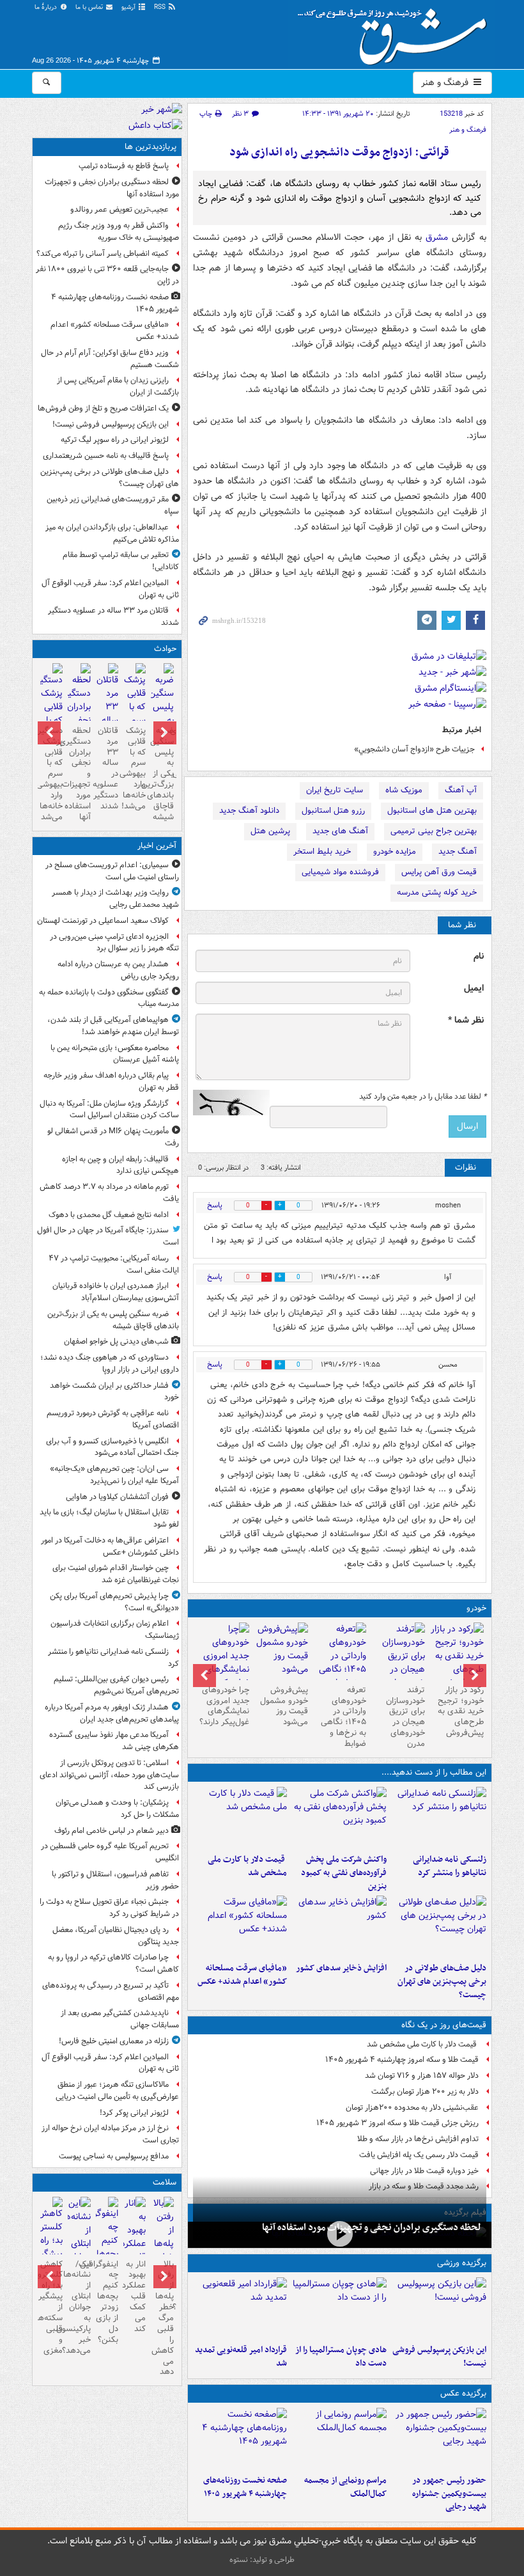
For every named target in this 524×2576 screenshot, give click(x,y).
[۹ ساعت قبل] (339, 1926)
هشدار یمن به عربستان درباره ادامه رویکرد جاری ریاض (118, 970)
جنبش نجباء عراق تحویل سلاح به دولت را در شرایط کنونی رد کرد (109, 1908)
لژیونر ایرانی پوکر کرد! (134, 2113)
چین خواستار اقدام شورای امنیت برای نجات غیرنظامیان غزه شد (116, 1574)
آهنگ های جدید (340, 831)
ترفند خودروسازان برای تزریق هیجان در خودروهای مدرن (405, 1717)
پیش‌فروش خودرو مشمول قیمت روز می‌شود (284, 1706)
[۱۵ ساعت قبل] (240, 2439)
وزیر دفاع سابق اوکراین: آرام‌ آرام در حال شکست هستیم (110, 359)
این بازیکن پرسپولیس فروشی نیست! (439, 2357)
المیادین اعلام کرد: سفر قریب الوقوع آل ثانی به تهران (110, 589)
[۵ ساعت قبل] (339, 1818)
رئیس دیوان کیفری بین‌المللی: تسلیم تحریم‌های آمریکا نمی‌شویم (116, 1685)
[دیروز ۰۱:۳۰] (135, 2250)
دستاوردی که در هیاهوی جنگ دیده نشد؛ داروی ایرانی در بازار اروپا (110, 1363)
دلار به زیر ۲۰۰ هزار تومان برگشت (425, 2092)
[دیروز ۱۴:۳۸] (457, 1656)
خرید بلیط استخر (322, 852)
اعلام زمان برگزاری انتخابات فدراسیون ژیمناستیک (115, 1630)
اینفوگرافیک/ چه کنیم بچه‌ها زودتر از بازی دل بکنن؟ (107, 2302)
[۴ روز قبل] (340, 1663)
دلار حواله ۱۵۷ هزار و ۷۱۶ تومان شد (422, 2076)
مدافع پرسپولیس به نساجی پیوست (114, 2156)
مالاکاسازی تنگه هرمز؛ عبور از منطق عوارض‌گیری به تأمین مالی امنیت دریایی (117, 2091)
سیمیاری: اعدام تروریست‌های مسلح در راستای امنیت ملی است (112, 871)
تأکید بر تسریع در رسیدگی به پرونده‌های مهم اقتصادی (111, 1991)
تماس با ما (90, 7)
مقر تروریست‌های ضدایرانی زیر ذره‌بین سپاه (113, 505)
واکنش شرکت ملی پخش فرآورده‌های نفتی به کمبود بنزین (344, 1873)
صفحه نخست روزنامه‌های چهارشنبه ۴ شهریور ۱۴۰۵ (245, 2487)
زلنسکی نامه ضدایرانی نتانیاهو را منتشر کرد (450, 1866)
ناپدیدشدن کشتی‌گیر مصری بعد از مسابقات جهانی (120, 2019)
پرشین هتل (270, 831)
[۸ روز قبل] (222, 1663)
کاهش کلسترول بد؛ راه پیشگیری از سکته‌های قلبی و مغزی (51, 2307)
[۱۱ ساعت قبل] (340, 2234)
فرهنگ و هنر (446, 82)
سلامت (165, 2182)
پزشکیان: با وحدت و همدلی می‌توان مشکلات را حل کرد (117, 1809)
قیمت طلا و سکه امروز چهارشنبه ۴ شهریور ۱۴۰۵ (402, 2060)
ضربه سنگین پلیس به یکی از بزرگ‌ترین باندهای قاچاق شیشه (162, 774)
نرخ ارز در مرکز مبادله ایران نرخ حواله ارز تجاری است (110, 2134)
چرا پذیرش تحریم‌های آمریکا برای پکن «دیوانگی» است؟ (114, 1602)
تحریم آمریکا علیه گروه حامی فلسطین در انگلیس (110, 1852)
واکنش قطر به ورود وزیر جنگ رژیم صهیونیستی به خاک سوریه (119, 232)
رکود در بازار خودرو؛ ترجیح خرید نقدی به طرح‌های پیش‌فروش (461, 1712)
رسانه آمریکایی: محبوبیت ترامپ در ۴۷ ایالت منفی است (114, 1264)
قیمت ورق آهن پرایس (439, 872)
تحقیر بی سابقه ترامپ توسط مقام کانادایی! (121, 561)
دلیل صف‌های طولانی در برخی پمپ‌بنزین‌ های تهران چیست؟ (442, 1982)
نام (479, 956)
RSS (161, 7)
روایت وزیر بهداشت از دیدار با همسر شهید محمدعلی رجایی (115, 899)
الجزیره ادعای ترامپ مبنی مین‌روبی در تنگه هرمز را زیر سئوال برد (114, 943)
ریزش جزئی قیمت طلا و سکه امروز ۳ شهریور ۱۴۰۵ (397, 2123)
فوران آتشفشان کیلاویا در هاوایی (117, 1497)
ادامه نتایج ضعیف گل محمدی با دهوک (109, 1215)
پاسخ (215, 1205)
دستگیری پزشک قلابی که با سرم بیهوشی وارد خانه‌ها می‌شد (51, 774)
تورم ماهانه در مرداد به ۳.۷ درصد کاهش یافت (109, 1193)
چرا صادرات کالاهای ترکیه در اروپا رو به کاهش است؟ (113, 1963)
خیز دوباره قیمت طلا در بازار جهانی (424, 2171)
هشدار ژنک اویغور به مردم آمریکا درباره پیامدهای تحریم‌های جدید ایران (112, 1713)
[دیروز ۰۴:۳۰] (398, 1663)
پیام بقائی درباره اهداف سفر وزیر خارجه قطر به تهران (111, 1081)
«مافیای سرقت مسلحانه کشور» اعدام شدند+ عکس (242, 1975)
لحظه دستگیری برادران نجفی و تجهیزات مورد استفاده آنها (372, 2227)
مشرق (437, 237)
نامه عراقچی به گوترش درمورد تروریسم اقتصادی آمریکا (113, 1419)
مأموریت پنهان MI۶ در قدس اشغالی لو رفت (113, 1137)
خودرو (476, 1608)
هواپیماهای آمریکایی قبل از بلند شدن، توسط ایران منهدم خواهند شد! (113, 1026)
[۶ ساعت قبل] (240, 1818)
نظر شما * (466, 1020)
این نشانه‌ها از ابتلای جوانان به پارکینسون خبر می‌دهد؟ (79, 2307)
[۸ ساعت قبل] (439, 1926)
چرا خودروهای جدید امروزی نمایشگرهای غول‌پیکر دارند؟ (224, 1706)
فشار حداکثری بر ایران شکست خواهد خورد (114, 1392)
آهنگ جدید (458, 852)
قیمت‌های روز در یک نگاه (444, 2025)
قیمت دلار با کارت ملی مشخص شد (247, 1866)
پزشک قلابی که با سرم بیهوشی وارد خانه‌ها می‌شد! (135, 768)
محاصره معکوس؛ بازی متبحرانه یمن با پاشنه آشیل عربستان (115, 1054)
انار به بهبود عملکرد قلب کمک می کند (135, 2297)
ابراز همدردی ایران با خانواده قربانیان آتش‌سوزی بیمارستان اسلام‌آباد (116, 1292)
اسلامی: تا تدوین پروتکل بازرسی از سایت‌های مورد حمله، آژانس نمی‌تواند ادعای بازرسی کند (109, 1775)
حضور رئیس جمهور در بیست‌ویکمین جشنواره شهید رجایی (449, 2494)
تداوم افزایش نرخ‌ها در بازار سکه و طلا (418, 2139)
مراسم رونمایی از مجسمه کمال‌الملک (345, 2487)
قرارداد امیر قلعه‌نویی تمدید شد (241, 2357)
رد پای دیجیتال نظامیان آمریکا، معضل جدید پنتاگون (116, 1936)
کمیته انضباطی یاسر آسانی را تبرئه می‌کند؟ (103, 254)
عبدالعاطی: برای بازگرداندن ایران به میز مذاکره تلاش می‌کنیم (112, 533)
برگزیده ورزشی (462, 2263)
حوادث (165, 649)
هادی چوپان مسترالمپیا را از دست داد (341, 2357)
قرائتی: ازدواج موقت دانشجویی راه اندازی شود (339, 153)
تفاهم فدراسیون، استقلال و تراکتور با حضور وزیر (115, 1880)
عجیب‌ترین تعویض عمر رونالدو (119, 209)
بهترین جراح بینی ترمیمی (434, 831)
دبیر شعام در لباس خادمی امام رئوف (112, 1831)
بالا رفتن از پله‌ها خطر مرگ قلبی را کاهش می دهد (162, 2318)
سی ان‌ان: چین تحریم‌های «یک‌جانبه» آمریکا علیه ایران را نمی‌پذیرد (114, 1475)
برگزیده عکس (463, 2393)
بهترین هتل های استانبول (432, 811)
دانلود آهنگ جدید (249, 811)
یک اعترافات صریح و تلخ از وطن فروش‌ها (103, 408)
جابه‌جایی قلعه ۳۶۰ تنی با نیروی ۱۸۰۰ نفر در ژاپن (107, 275)
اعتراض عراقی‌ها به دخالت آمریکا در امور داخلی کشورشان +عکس (110, 1546)
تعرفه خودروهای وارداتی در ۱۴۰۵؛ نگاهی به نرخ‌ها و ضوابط (343, 1717)
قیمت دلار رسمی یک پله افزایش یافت (419, 2155)
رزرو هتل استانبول (333, 811)
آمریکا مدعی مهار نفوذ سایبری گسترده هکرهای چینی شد (114, 1741)
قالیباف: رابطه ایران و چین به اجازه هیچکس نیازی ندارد (120, 1165)
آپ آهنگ (461, 790)
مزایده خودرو (395, 852)
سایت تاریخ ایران (335, 790)
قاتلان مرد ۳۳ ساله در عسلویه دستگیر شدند (113, 617)
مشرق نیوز (396, 32)
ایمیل (474, 988)
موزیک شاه (404, 790)
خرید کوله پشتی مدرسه (437, 892)
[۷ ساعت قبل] (439, 2439)
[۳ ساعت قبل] (439, 1818)
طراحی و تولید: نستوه (262, 2560)
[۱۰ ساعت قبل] (240, 2308)
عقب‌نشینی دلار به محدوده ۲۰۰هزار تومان (412, 2108)
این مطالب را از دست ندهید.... (434, 1772)
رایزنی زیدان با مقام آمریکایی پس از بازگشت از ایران (118, 386)
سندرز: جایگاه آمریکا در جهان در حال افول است (108, 1236)
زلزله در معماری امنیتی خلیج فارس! (114, 2041)
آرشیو (129, 7)
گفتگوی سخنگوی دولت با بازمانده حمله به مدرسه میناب (109, 998)
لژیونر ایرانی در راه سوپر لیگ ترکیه (115, 440)
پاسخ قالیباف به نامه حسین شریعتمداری (106, 456)
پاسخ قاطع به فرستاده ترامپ (124, 166)
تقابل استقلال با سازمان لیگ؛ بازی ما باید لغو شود (109, 1518)
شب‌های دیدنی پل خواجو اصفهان (116, 1341)
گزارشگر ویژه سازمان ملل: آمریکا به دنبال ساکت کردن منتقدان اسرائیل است (108, 1110)
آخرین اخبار (157, 846)
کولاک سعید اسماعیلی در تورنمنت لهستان (103, 921)
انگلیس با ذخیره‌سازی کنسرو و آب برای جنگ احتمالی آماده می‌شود (112, 1447)
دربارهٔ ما (47, 7)
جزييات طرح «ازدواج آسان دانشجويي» (414, 749)
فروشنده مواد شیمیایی (340, 872)
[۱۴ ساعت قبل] (240, 1926)
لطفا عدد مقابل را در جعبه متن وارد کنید (423, 1097)
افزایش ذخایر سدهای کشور (341, 1968)
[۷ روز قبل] (281, 1651)
